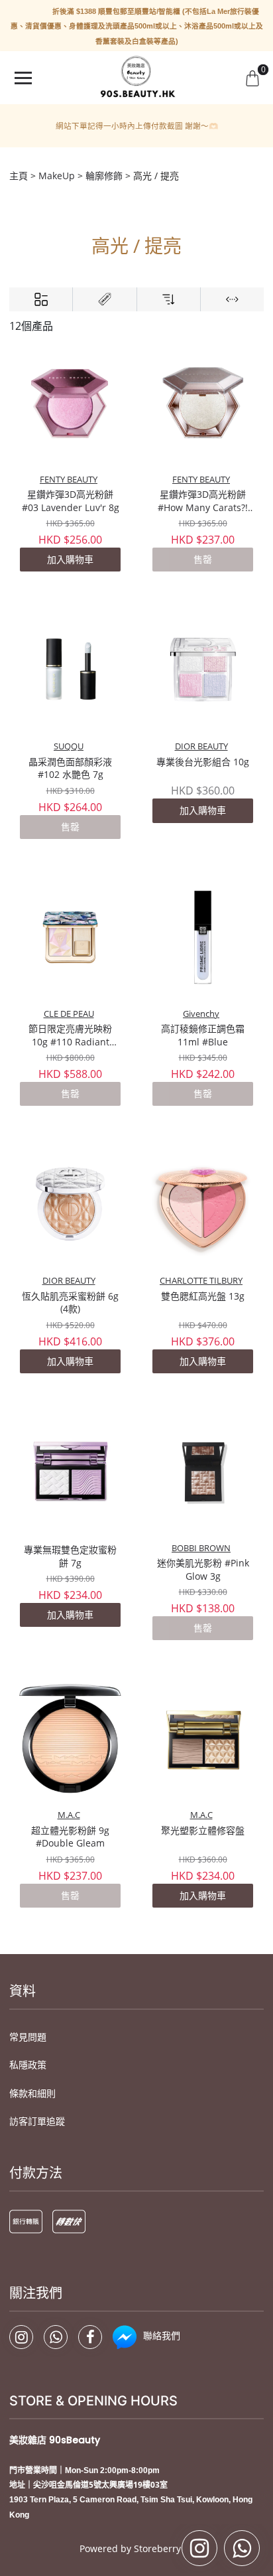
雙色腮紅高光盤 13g (203, 1296)
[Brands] (104, 299)
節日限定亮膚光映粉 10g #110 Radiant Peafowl (70, 1035)
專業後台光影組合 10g (203, 762)
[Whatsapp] (56, 2337)
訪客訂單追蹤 (37, 2121)
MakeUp (57, 176)
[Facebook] (90, 2337)
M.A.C (69, 1815)
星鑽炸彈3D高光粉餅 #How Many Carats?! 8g (203, 501)
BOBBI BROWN (201, 1548)
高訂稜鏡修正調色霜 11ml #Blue (203, 1035)
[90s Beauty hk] (136, 78)
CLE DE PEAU (69, 1014)
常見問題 (28, 2037)
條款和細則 (32, 2093)
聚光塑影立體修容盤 (203, 1830)
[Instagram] (21, 2337)
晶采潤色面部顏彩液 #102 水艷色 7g (70, 768)
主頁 (19, 176)
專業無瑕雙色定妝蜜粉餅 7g (70, 1556)
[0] (252, 78)
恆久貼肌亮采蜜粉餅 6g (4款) (70, 1303)
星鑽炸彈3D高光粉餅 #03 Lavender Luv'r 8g (71, 501)
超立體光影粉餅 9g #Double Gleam (70, 1837)
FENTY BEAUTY (69, 480)
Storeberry (157, 2548)
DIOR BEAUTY (201, 746)
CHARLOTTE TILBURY (201, 1281)
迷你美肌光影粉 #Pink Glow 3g (203, 1569)
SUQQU (69, 746)
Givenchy (201, 1014)
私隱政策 (28, 2065)
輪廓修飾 (104, 176)
